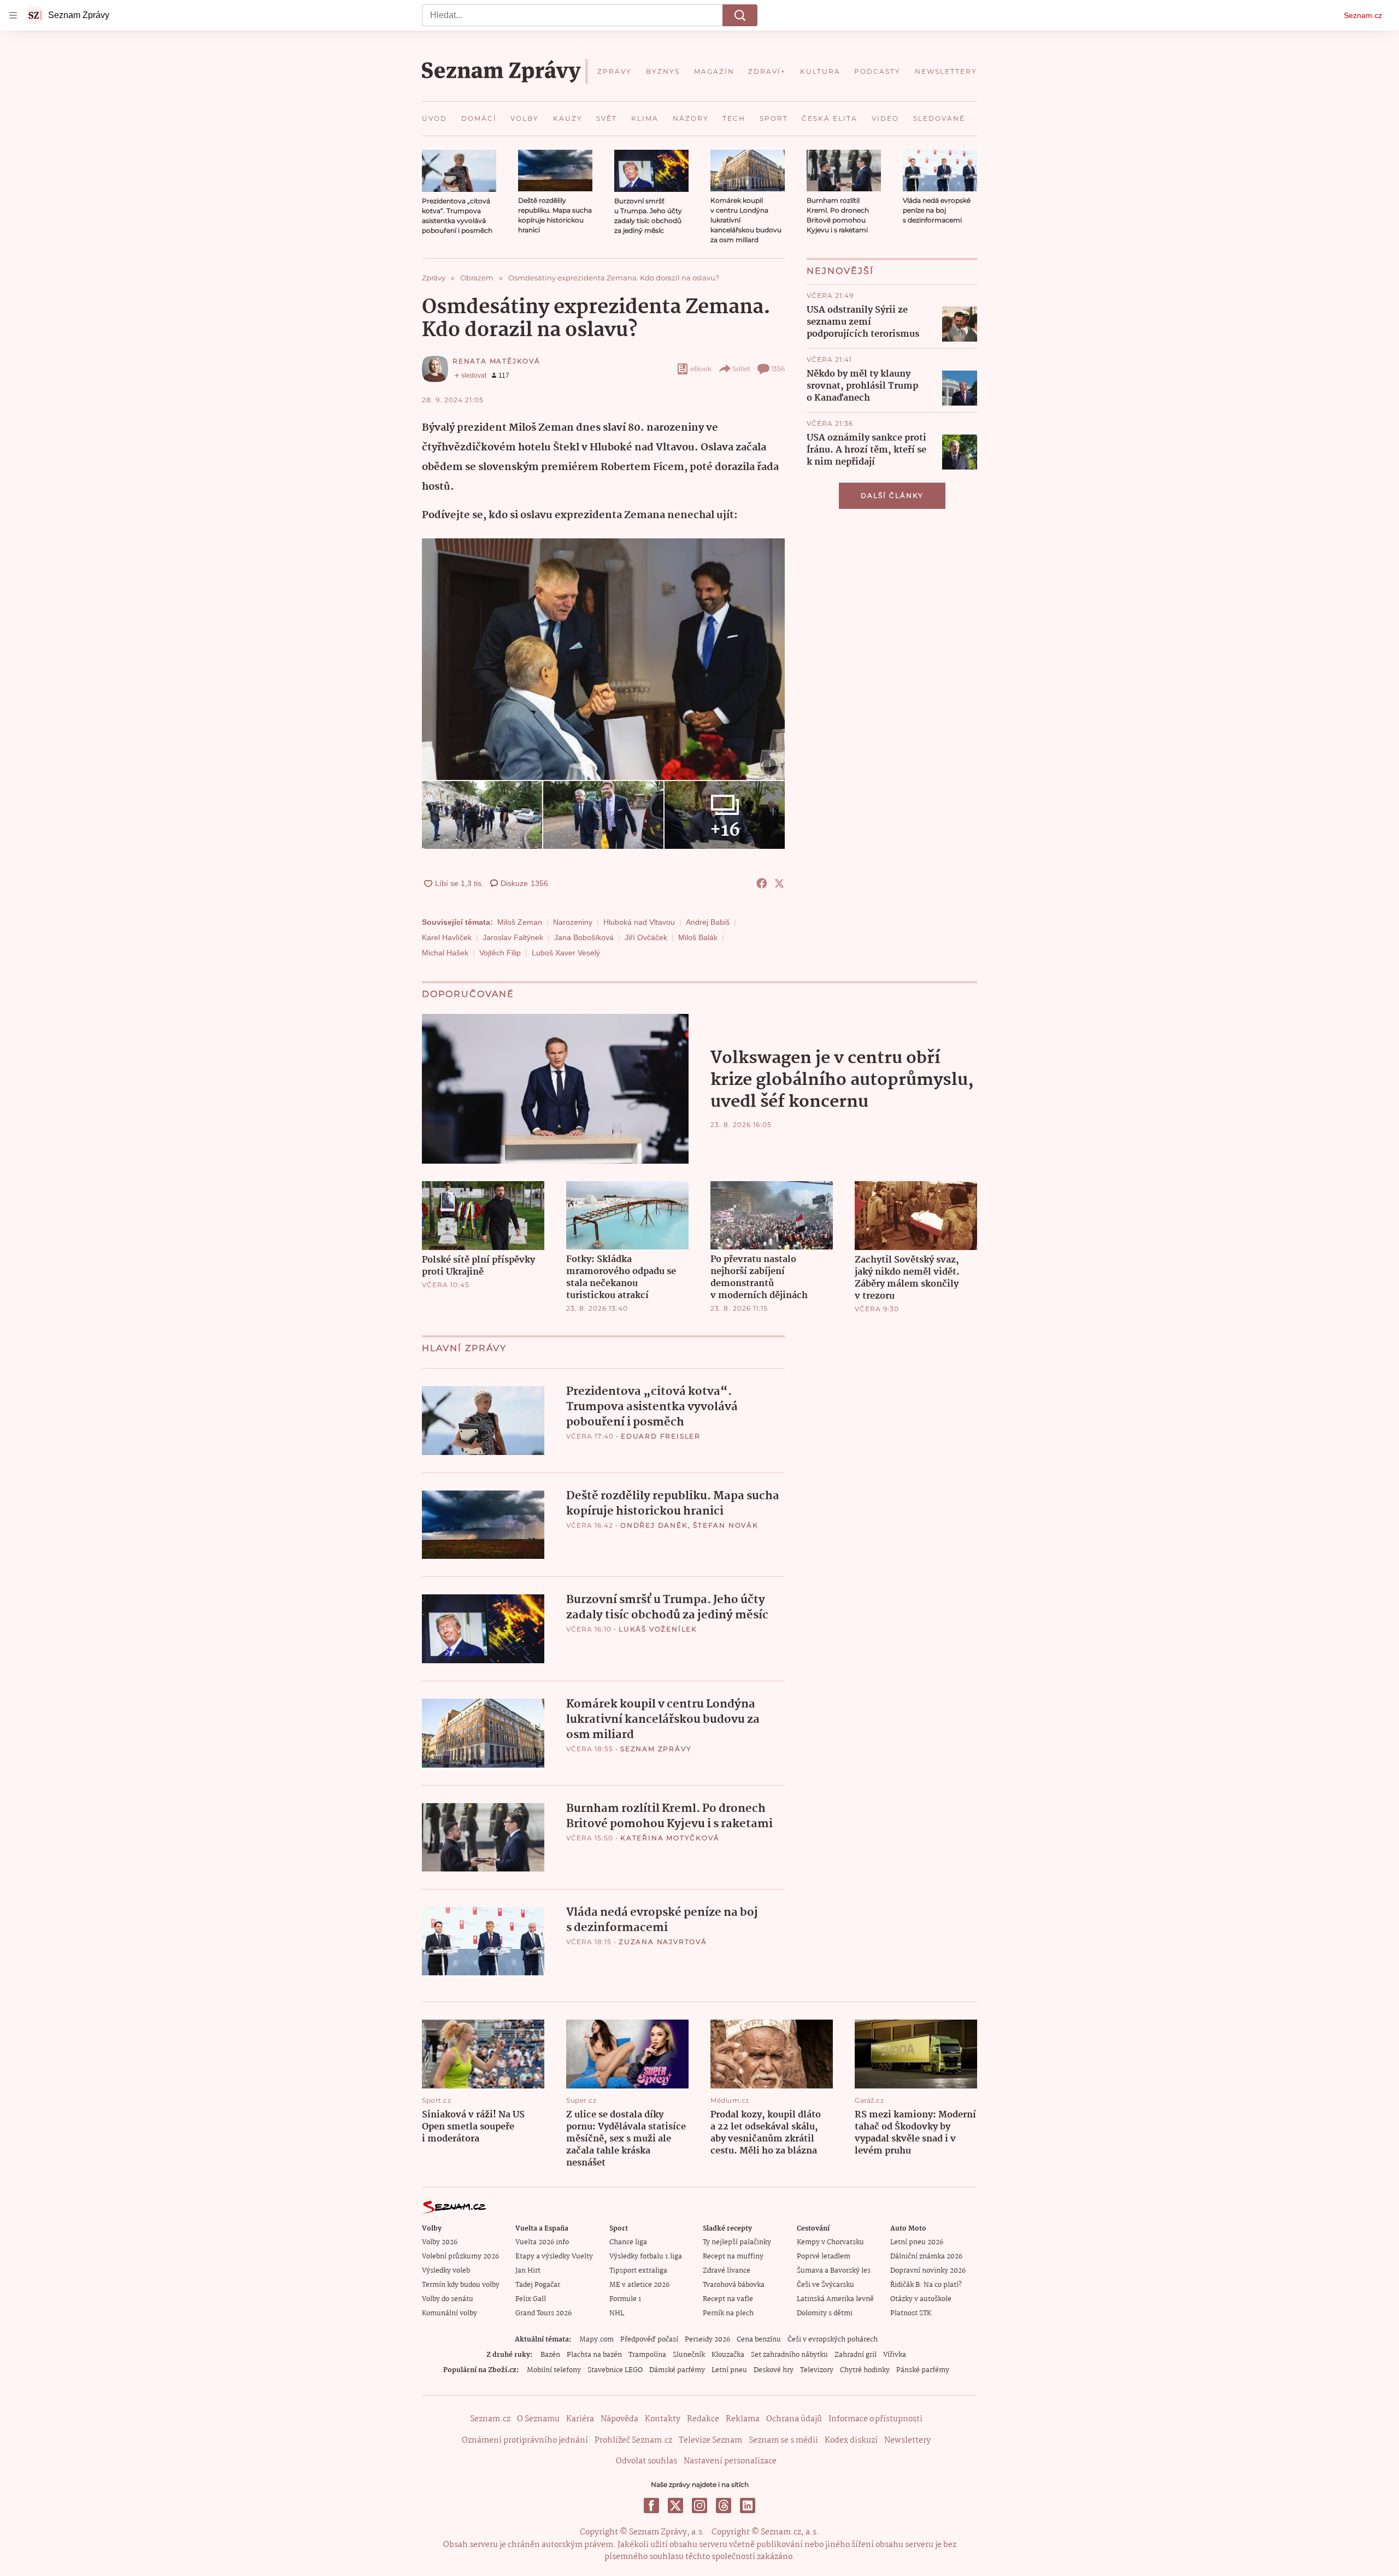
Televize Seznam (710, 2440)
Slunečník (689, 2355)
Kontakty (663, 2419)
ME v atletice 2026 (639, 2285)
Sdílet (741, 369)
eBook (701, 369)
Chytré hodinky (865, 2370)
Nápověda (619, 2419)
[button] (459, 171)
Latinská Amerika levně (835, 2299)
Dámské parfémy (677, 2370)
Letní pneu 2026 (917, 2242)
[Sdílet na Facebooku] (762, 883)
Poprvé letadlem (824, 2257)
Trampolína (647, 2355)
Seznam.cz (1363, 15)
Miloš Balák (698, 937)
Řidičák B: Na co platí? (926, 2285)
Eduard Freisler (661, 1436)
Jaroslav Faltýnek (513, 937)
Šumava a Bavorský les (834, 2271)
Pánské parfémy (923, 2370)
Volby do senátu (448, 2299)
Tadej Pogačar (538, 2285)
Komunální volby (449, 2313)
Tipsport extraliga (638, 2271)
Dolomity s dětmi (825, 2313)
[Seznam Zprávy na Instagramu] (699, 2505)
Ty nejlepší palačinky (737, 2242)
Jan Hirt (528, 2271)
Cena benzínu (759, 2340)
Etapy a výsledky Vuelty (554, 2257)
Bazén (550, 2355)
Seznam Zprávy (656, 1749)
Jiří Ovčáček (646, 937)
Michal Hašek (445, 953)
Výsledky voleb (446, 2271)
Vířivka (895, 2355)
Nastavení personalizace (730, 2461)
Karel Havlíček (447, 937)
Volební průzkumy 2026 (460, 2257)
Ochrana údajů (794, 2419)
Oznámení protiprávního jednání (525, 2440)
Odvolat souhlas (646, 2461)
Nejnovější (840, 271)
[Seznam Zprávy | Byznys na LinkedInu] (748, 2505)
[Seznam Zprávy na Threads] (724, 2505)
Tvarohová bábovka (734, 2285)
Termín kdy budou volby (461, 2285)
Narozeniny (573, 922)
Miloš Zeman (520, 922)
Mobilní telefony (554, 2370)
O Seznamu (538, 2419)
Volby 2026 (440, 2242)
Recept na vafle (728, 2299)
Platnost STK (911, 2313)
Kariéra (580, 2419)
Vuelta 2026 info (542, 2242)
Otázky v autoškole (921, 2299)
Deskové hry (774, 2370)
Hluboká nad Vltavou (639, 922)
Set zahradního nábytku (789, 2355)
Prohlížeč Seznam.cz (633, 2440)
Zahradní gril (856, 2355)
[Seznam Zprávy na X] (675, 2505)
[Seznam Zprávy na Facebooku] (651, 2505)
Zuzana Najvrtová (663, 1942)
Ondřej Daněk (654, 1525)
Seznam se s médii (783, 2440)
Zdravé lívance (727, 2271)
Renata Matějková (496, 361)
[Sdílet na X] (779, 883)
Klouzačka (728, 2355)
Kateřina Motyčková (670, 1838)
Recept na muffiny (733, 2257)
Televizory (817, 2370)
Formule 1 (625, 2299)
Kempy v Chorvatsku (830, 2242)
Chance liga (628, 2242)
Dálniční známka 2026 (926, 2257)
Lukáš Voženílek (658, 1629)
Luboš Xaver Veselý (566, 953)
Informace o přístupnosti (875, 2419)
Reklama (743, 2419)
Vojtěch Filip (500, 953)
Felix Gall (531, 2299)
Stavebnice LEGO (615, 2370)
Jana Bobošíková (584, 937)
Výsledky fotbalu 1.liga (646, 2257)
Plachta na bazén (594, 2355)
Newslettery (907, 2440)
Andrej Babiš (708, 922)
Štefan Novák (726, 1525)
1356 (778, 369)
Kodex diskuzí (851, 2440)
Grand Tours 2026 (543, 2313)
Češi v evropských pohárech (833, 2340)
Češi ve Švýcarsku (825, 2285)
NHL (617, 2313)
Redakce (703, 2419)
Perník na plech (728, 2313)
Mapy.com (596, 2340)
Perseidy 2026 (707, 2340)
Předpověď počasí (649, 2340)
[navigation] (13, 15)
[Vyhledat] (740, 15)
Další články (892, 495)
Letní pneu (729, 2370)
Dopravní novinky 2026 (928, 2271)
